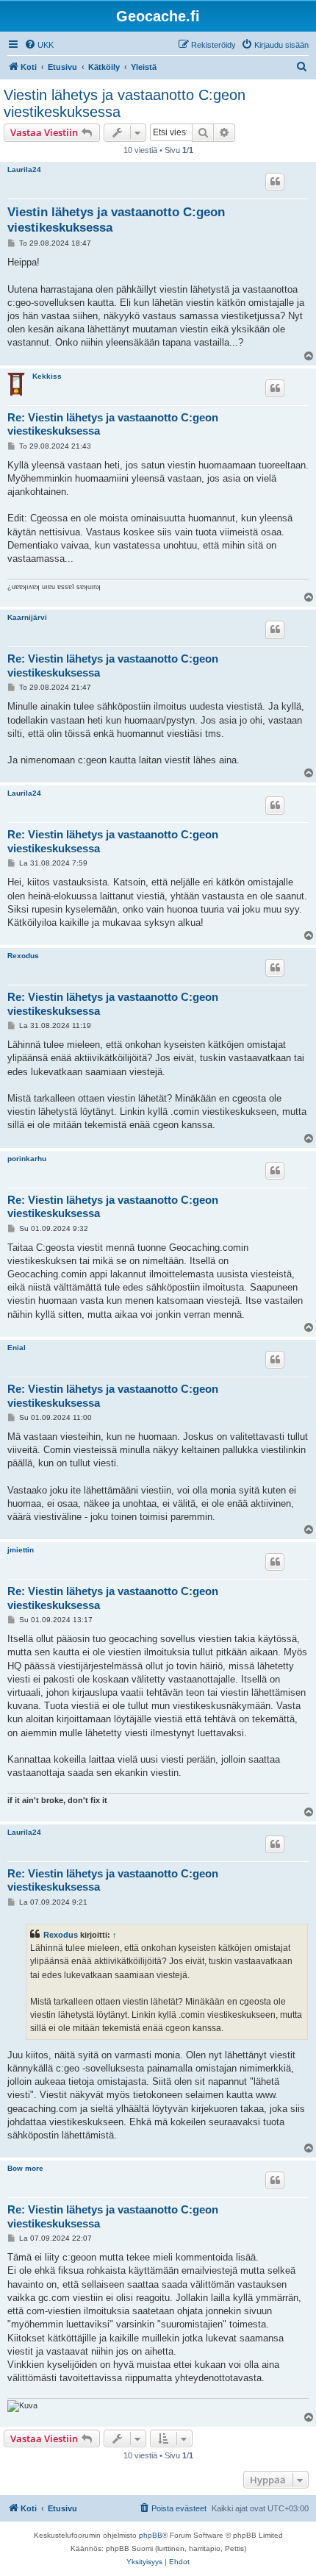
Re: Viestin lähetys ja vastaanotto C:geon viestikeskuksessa (113, 424)
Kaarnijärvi (27, 617)
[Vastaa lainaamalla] (275, 182)
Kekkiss (47, 376)
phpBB (151, 2535)
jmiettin (21, 1550)
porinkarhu (27, 1159)
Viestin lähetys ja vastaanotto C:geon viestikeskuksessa (125, 103)
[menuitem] (39, 45)
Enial (17, 1348)
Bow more (25, 2168)
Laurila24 (24, 170)
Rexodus (23, 956)
